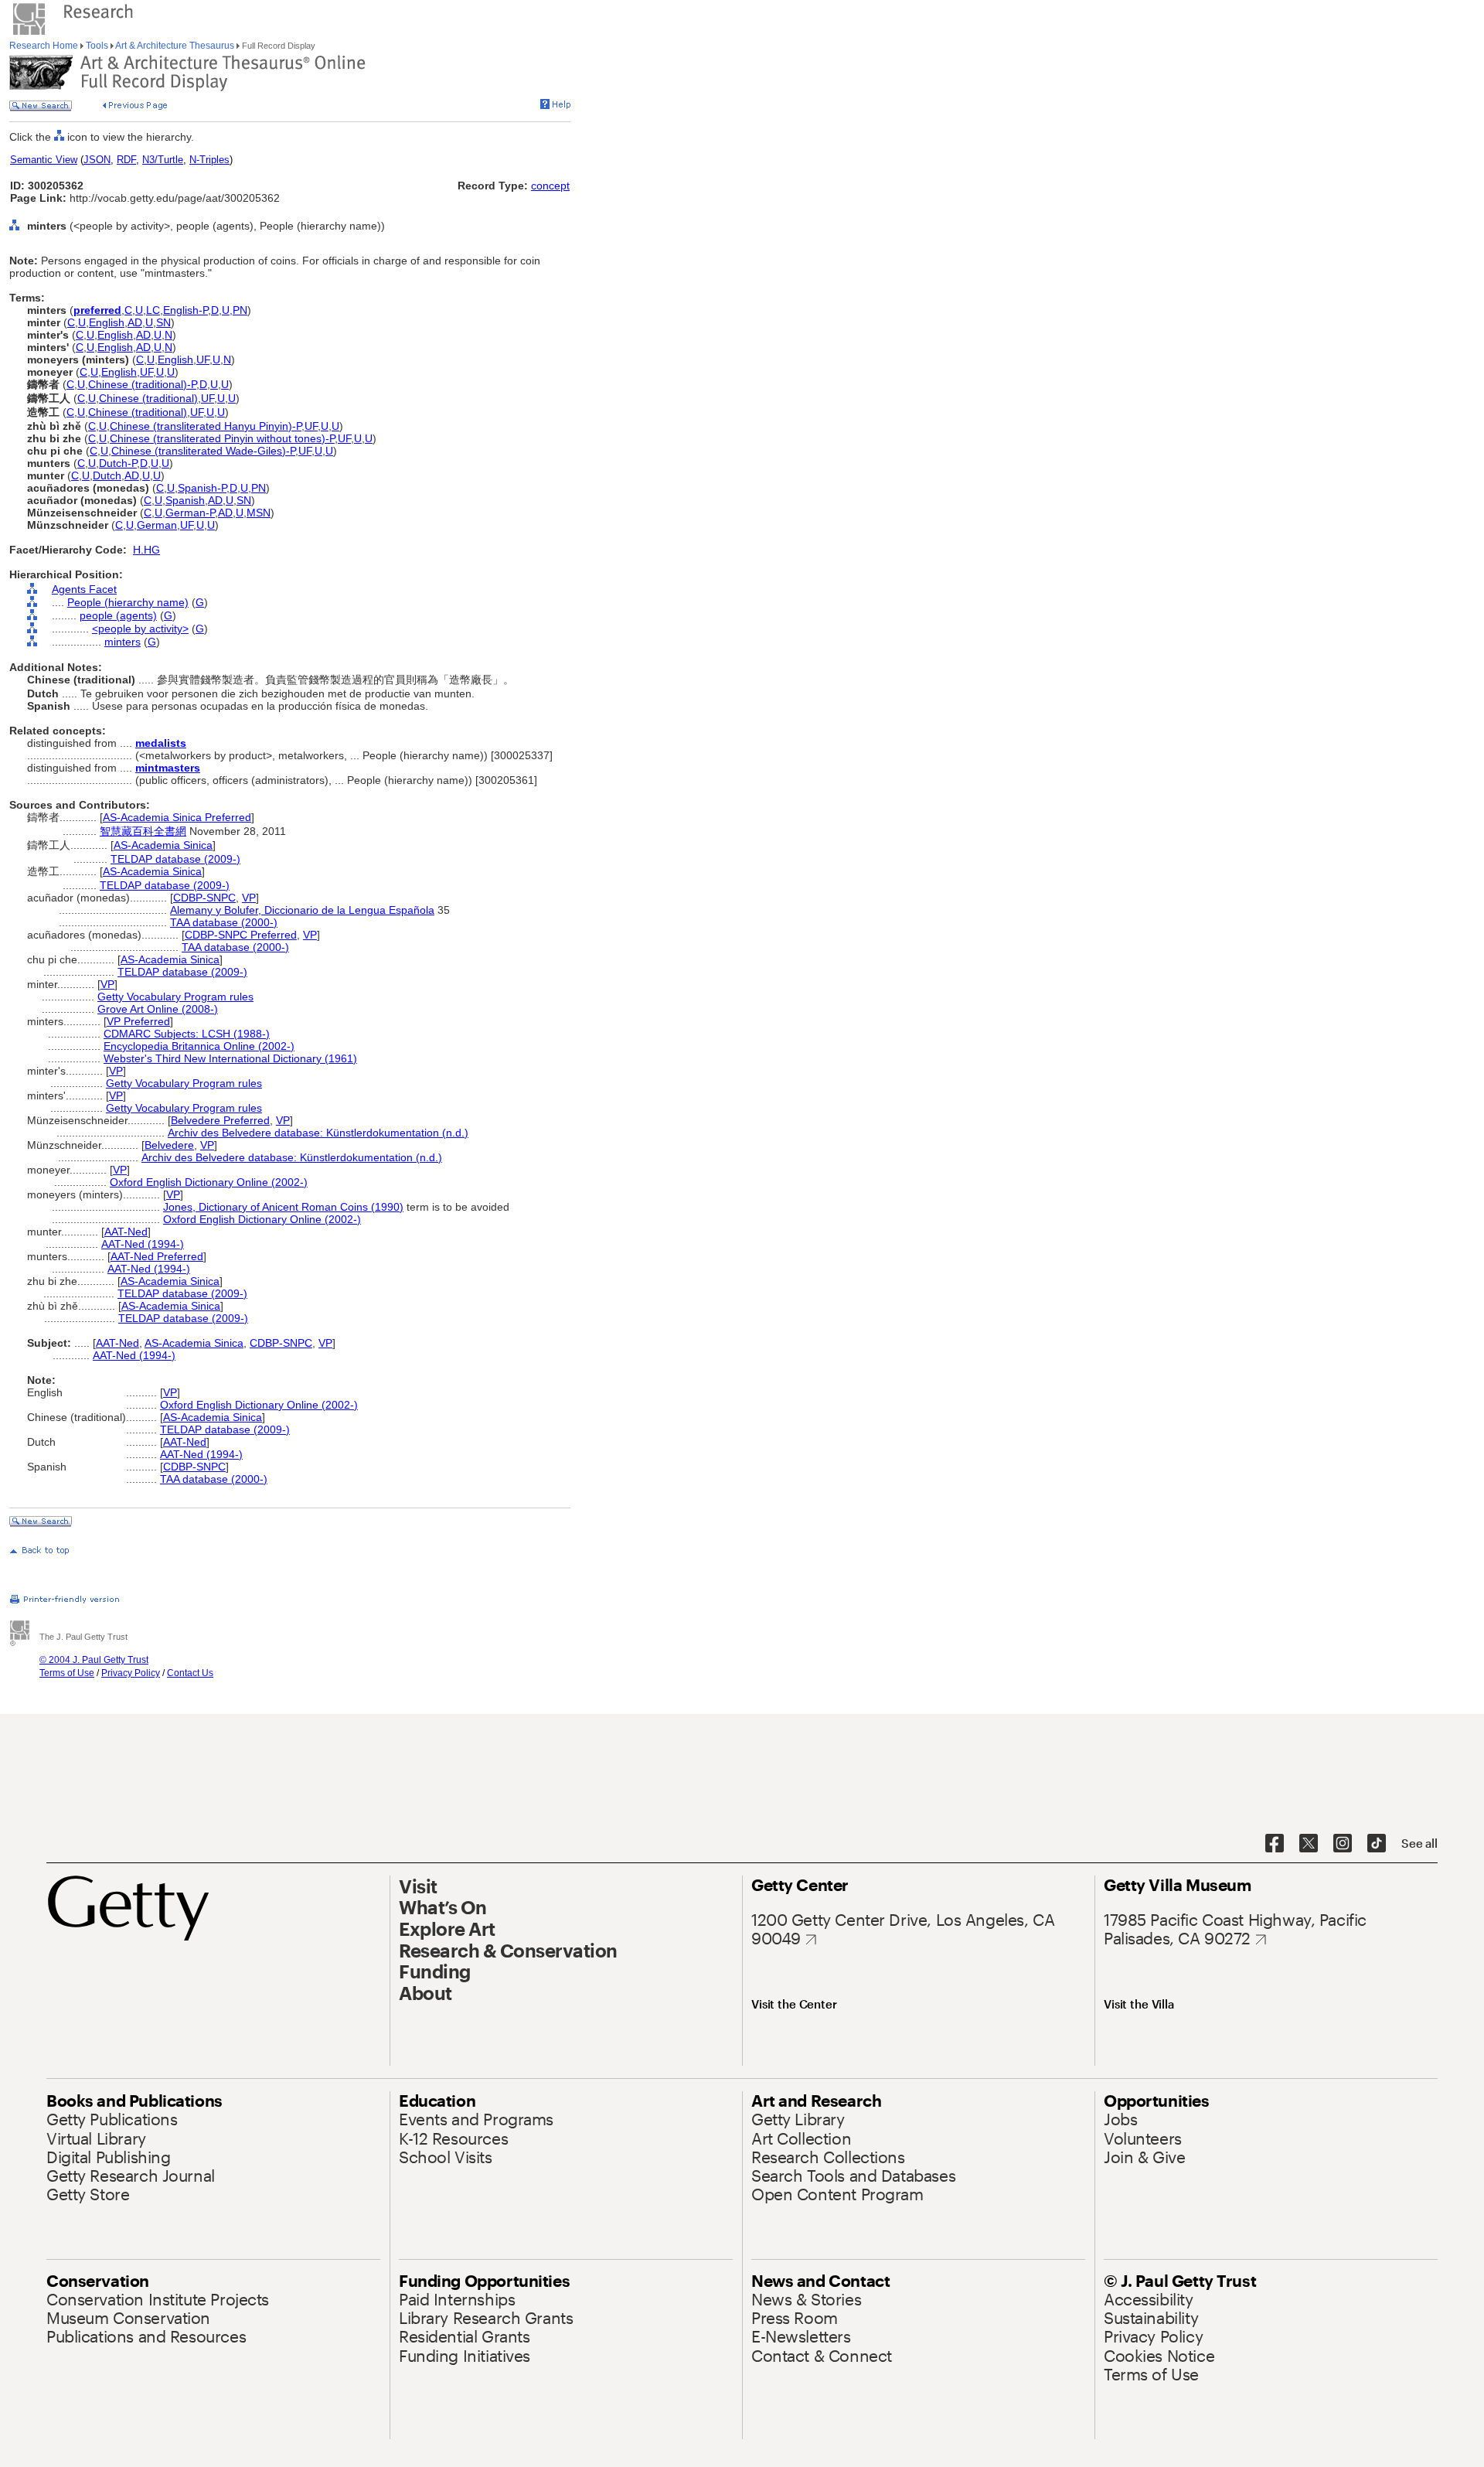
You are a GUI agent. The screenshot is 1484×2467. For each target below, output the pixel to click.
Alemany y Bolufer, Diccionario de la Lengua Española (302, 910)
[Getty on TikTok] (1377, 1844)
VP (249, 898)
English (107, 322)
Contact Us (190, 1673)
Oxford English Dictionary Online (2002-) (209, 1182)
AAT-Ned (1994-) (143, 1244)
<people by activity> (140, 629)
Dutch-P (118, 463)
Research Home (45, 46)
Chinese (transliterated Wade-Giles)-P (203, 451)
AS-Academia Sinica (163, 845)
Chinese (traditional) (148, 398)
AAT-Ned (126, 1232)
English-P (185, 310)
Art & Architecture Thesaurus (175, 46)
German (157, 525)
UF (203, 359)
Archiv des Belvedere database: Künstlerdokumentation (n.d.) (318, 1133)
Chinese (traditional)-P (142, 384)
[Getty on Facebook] (1275, 1844)
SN (163, 322)
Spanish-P (202, 488)
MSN (259, 513)
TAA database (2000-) (224, 922)
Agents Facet (84, 589)
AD (135, 322)
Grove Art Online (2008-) (158, 1009)
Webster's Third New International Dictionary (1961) (230, 1058)
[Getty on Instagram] (1343, 1844)
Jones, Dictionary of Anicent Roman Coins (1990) (283, 1207)
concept (550, 186)
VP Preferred (138, 1021)
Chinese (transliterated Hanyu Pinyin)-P (206, 426)
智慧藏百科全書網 (143, 831)
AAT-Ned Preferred (157, 1256)
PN (240, 310)
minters (123, 642)
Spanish (185, 500)
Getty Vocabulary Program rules (175, 997)
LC (153, 310)
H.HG (146, 550)
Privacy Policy (131, 1673)
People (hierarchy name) (128, 602)
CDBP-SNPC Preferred (241, 935)
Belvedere (169, 1145)
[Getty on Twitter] (1309, 1844)
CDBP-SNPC (204, 898)
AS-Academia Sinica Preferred (177, 817)
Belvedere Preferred (220, 1120)
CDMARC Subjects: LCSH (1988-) (187, 1034)
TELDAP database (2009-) (175, 859)
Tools (97, 46)
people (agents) (118, 615)
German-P (190, 513)
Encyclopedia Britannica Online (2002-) (199, 1046)
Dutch (107, 475)
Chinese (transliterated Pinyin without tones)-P (222, 438)
